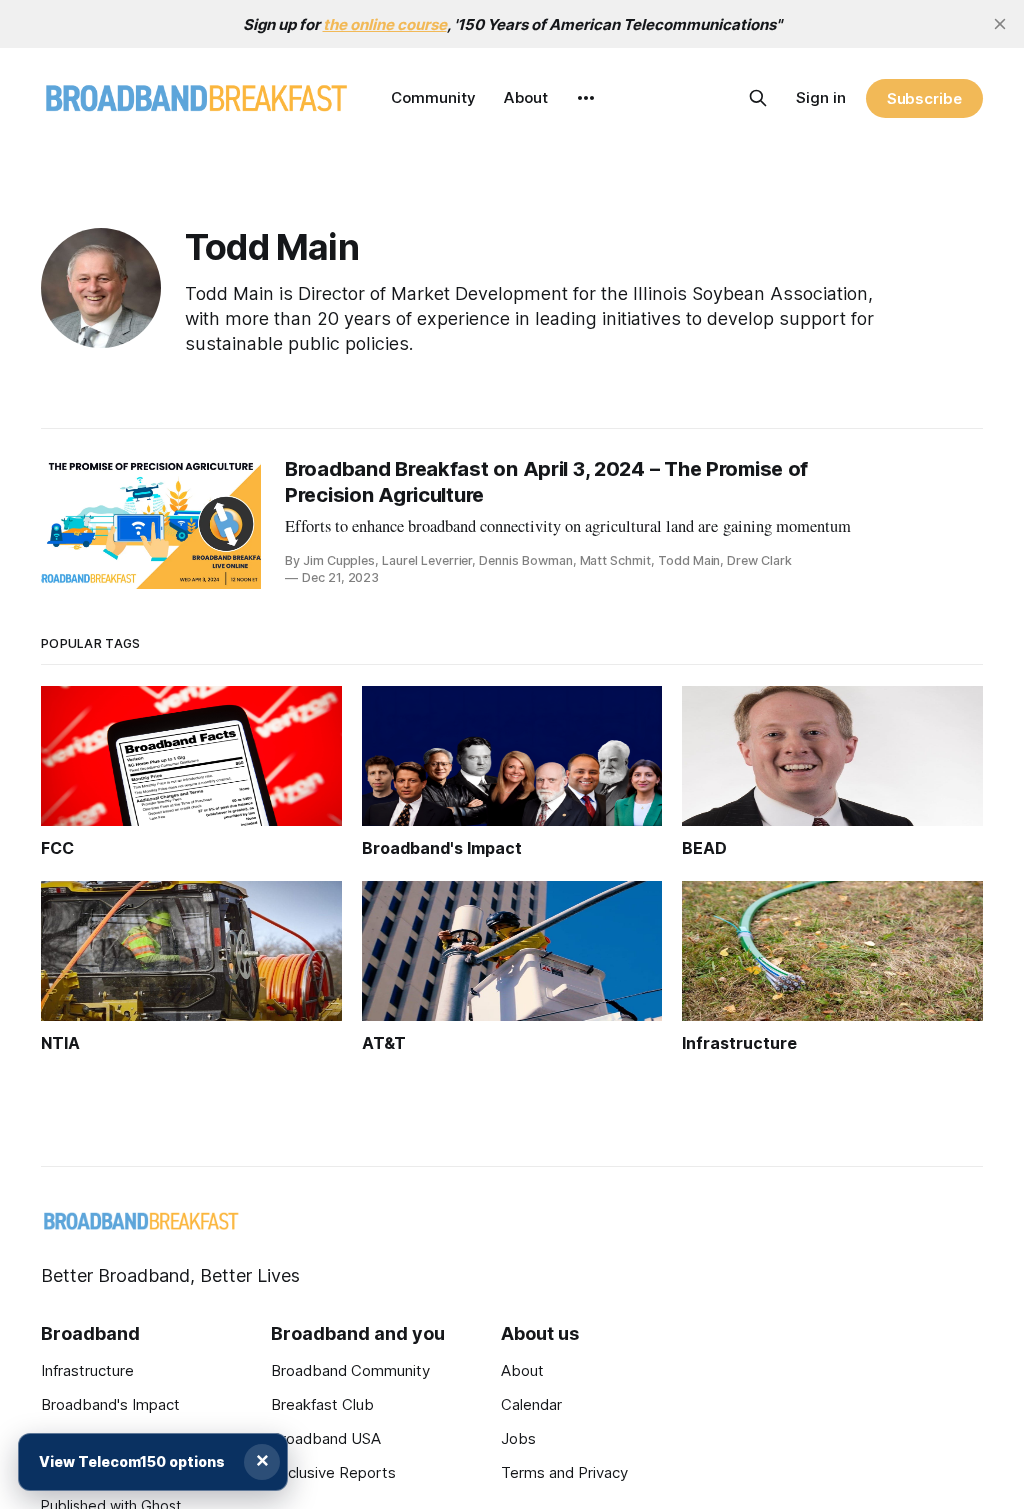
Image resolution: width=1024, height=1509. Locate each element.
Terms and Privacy (564, 1472)
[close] (1000, 24)
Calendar (531, 1404)
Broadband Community (350, 1370)
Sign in (821, 97)
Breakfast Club (322, 1404)
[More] (586, 98)
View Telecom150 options (132, 1461)
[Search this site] (758, 98)
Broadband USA (326, 1438)
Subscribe (924, 98)
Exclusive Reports (333, 1472)
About (526, 97)
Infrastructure (87, 1370)
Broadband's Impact (110, 1404)
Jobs (518, 1438)
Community (433, 97)
